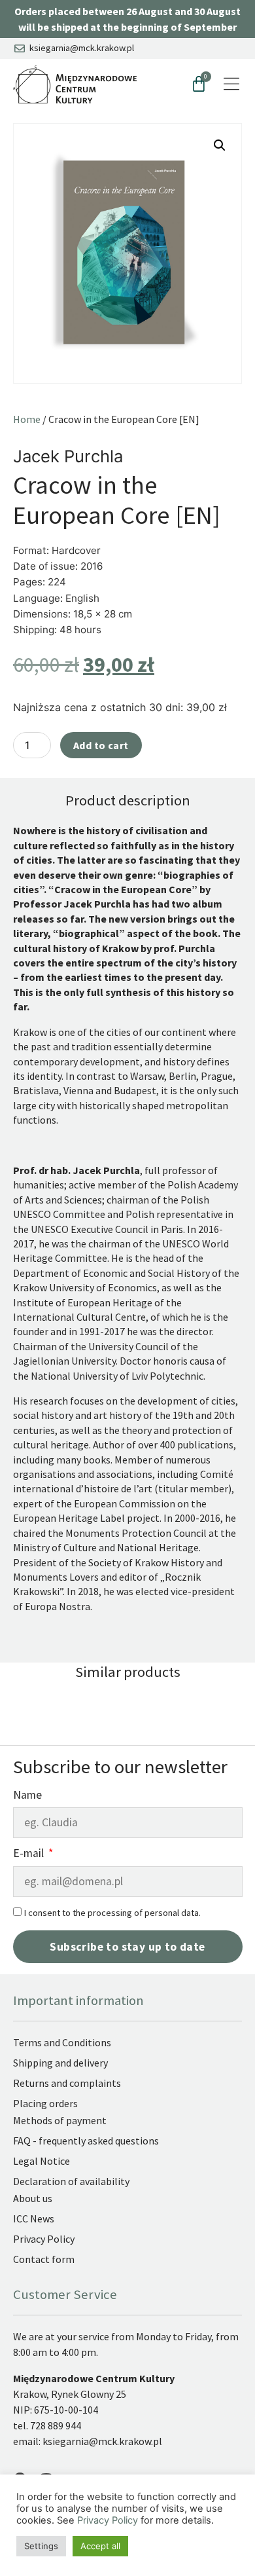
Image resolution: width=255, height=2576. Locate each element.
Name (27, 1796)
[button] (220, 145)
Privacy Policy (108, 2520)
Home (27, 419)
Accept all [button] (100, 2546)
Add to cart (101, 745)
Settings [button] (41, 2546)
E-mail (30, 1854)
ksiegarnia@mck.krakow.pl (103, 2441)
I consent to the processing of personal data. (112, 1913)
